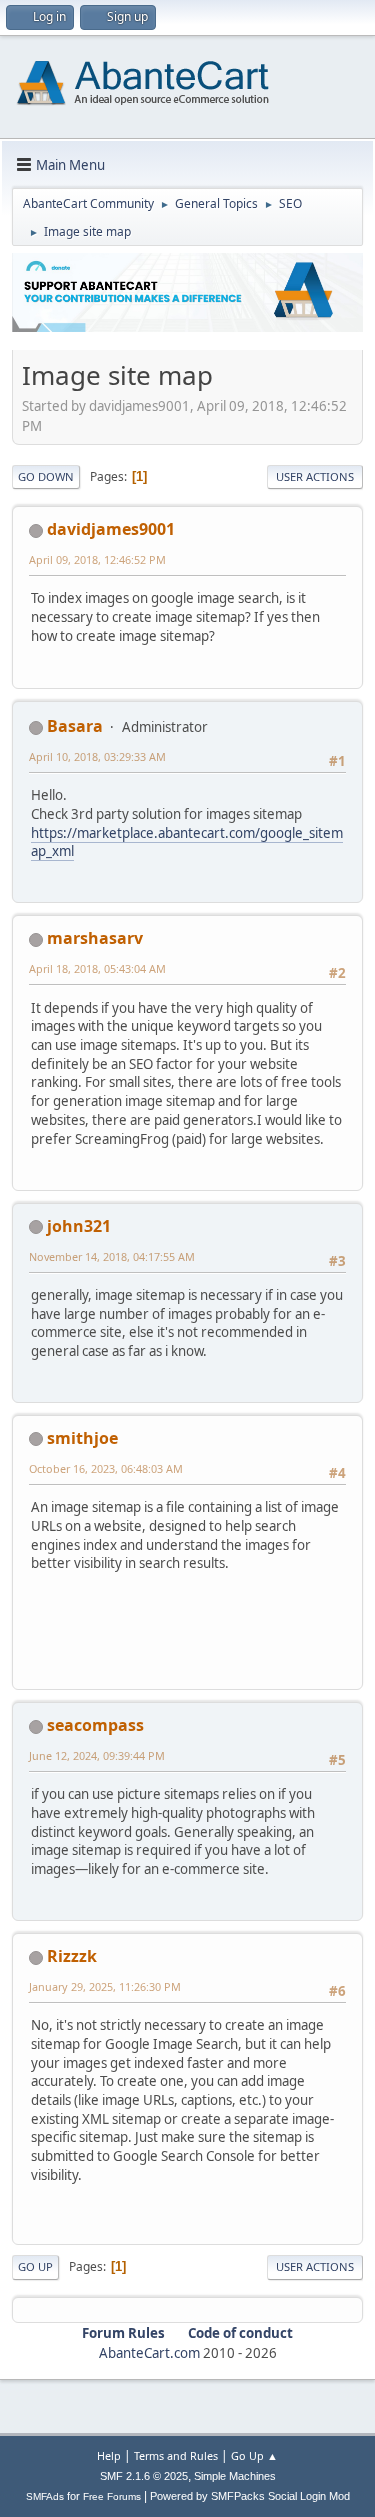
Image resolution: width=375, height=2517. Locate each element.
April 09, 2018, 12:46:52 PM (97, 559)
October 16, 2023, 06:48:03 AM (106, 1468)
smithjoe (82, 1438)
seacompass (95, 1725)
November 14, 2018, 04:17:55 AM (112, 1256)
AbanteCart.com (149, 2353)
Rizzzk (72, 1956)
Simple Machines (235, 2476)
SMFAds (45, 2496)
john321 (79, 1226)
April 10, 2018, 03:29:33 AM (97, 756)
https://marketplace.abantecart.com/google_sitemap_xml (187, 842)
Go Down (46, 476)
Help (109, 2455)
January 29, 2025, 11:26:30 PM (105, 1986)
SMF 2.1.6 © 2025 (144, 2476)
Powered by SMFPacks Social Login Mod (250, 2496)
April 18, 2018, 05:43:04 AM (97, 968)
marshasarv (95, 938)
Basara (75, 726)
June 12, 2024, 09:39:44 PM (97, 1755)
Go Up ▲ (254, 2455)
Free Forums (112, 2496)
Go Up (35, 2266)
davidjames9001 (111, 529)
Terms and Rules (176, 2455)
